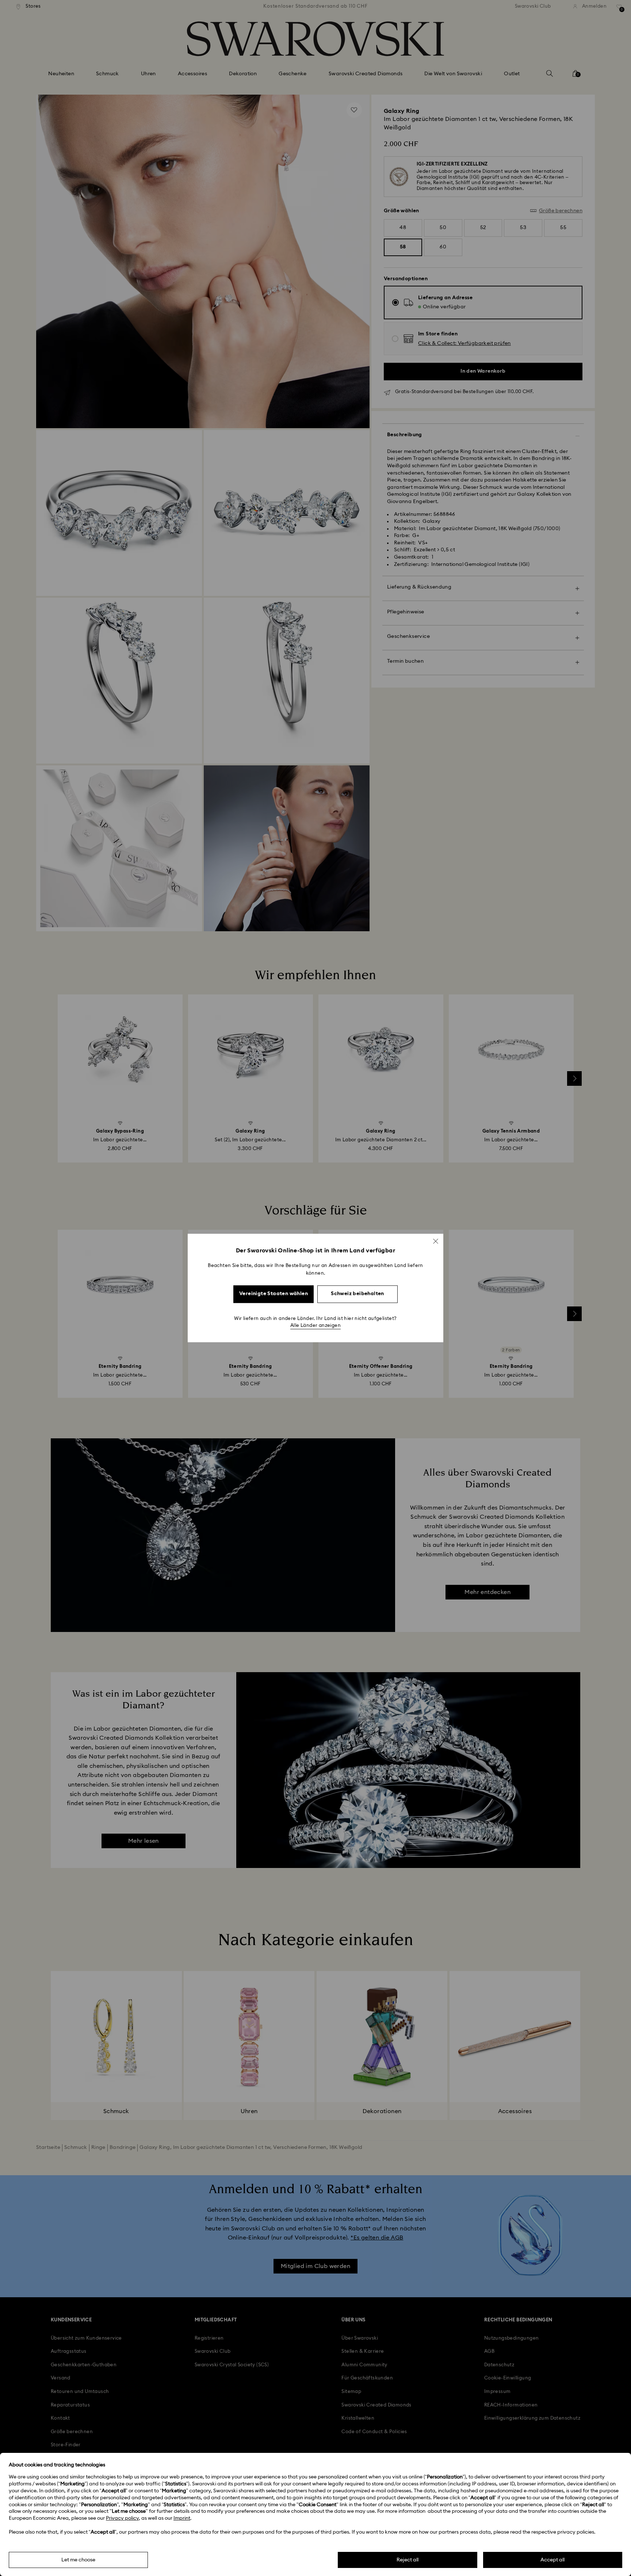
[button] (436, 1241)
